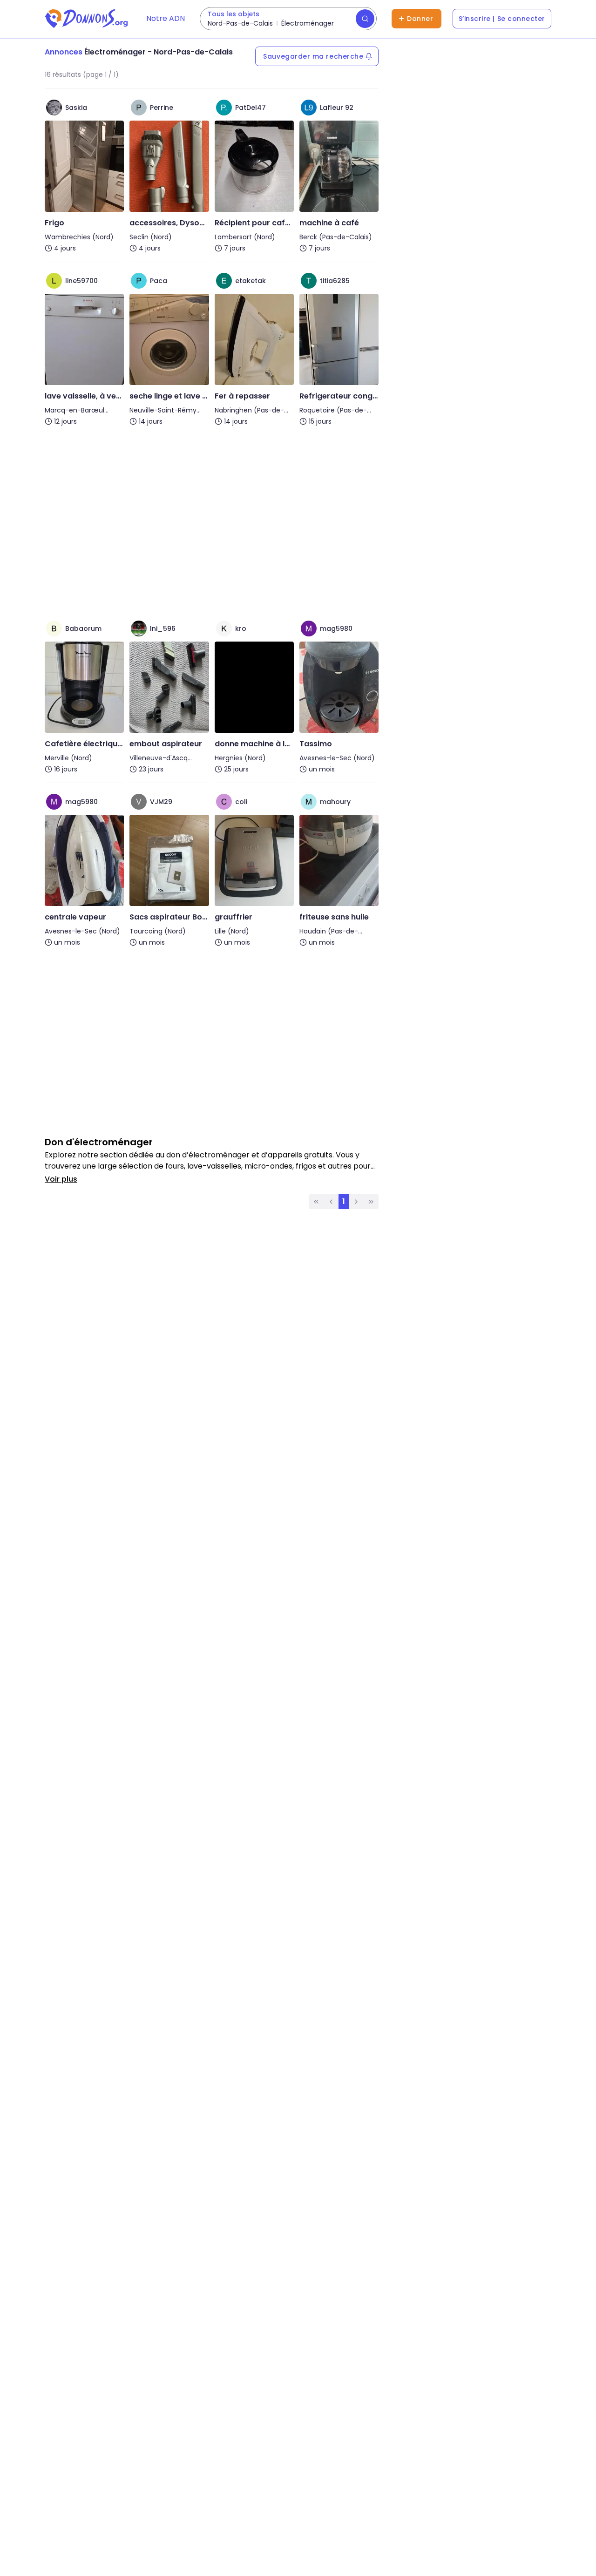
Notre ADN (166, 18)
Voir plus (61, 1179)
